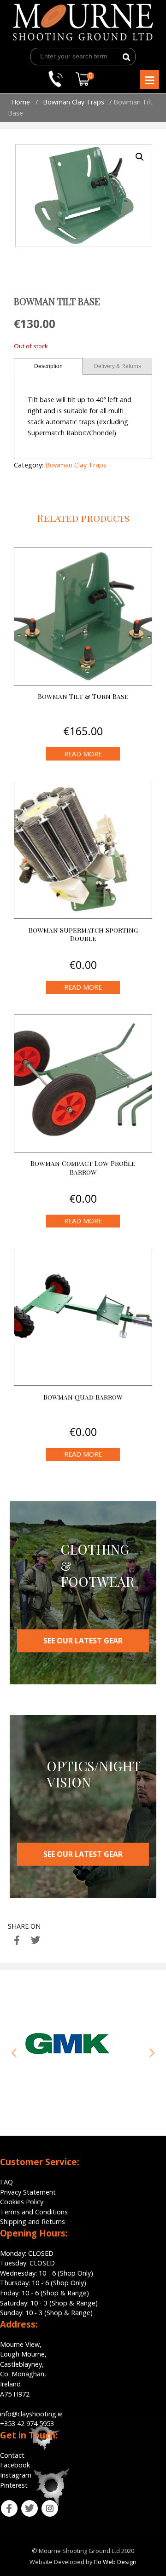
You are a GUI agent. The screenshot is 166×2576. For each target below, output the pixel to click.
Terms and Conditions (34, 2212)
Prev (14, 2053)
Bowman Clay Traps (74, 102)
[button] (140, 157)
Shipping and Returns (33, 2222)
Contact (12, 2455)
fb (3, 2505)
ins (44, 2505)
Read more (83, 754)
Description (48, 366)
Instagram (16, 2475)
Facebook (15, 2465)
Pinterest (14, 2485)
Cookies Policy (22, 2202)
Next (152, 2053)
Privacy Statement (28, 2192)
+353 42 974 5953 (27, 2423)
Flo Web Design (115, 2562)
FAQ (6, 2182)
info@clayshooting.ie (31, 2414)
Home (21, 102)
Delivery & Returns (118, 366)
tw (24, 2505)
